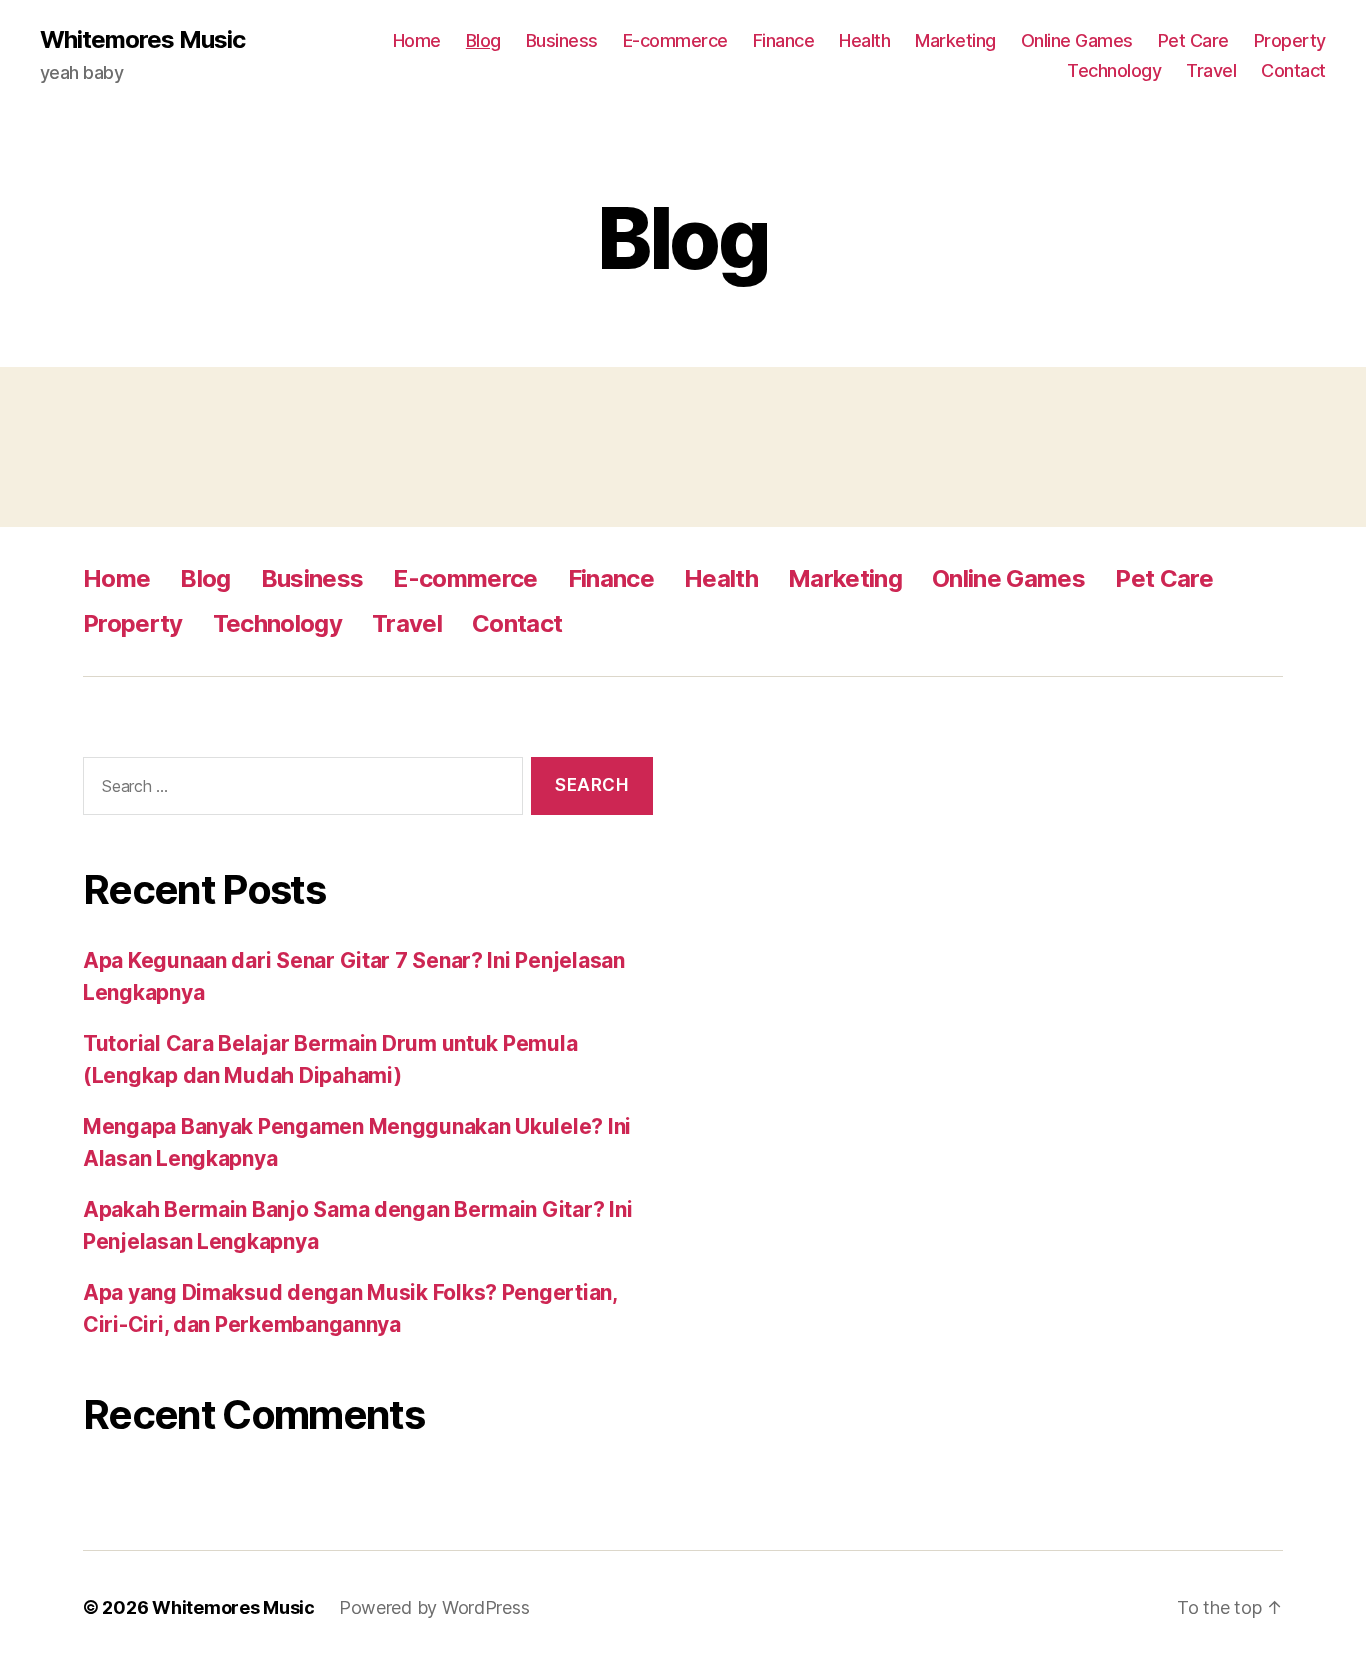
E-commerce (675, 40)
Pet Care (1193, 40)
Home (417, 40)
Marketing (955, 40)
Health (864, 40)
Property (1290, 40)
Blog (483, 40)
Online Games (1077, 40)
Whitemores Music (142, 40)
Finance (784, 40)
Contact (1293, 70)
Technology (1114, 70)
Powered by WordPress (434, 1607)
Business (562, 40)
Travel (1211, 70)
